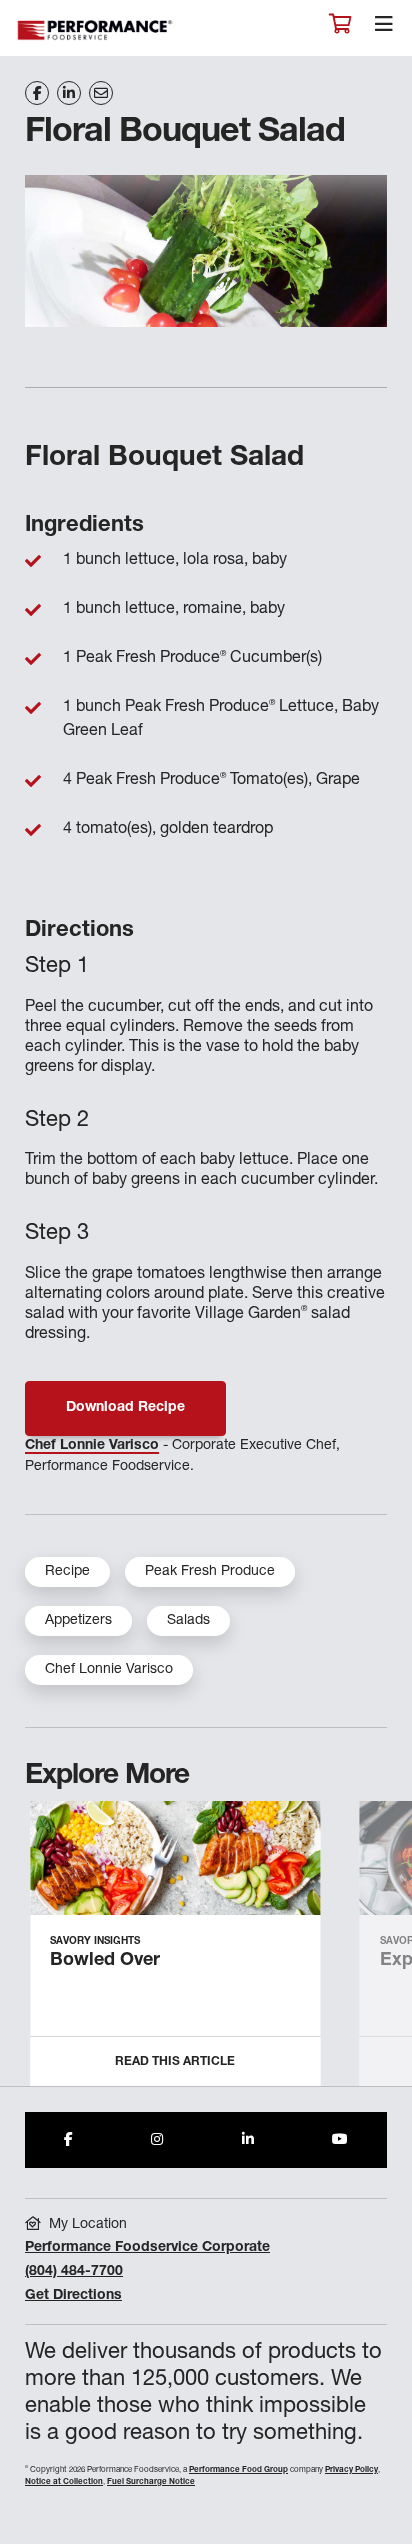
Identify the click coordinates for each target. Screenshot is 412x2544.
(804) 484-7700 (74, 2272)
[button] (374, 1951)
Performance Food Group (238, 2470)
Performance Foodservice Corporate (147, 2248)
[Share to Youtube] (340, 2140)
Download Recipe (125, 1408)
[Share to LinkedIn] (248, 2140)
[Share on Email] (101, 93)
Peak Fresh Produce (210, 1572)
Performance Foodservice (96, 30)
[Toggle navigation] (384, 29)
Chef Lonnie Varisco (92, 1446)
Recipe (67, 1572)
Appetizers (78, 1621)
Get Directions (73, 2296)
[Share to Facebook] (68, 2140)
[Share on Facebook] (37, 93)
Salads (188, 1621)
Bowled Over (105, 1961)
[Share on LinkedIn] (69, 93)
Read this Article (175, 2062)
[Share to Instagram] (157, 2140)
